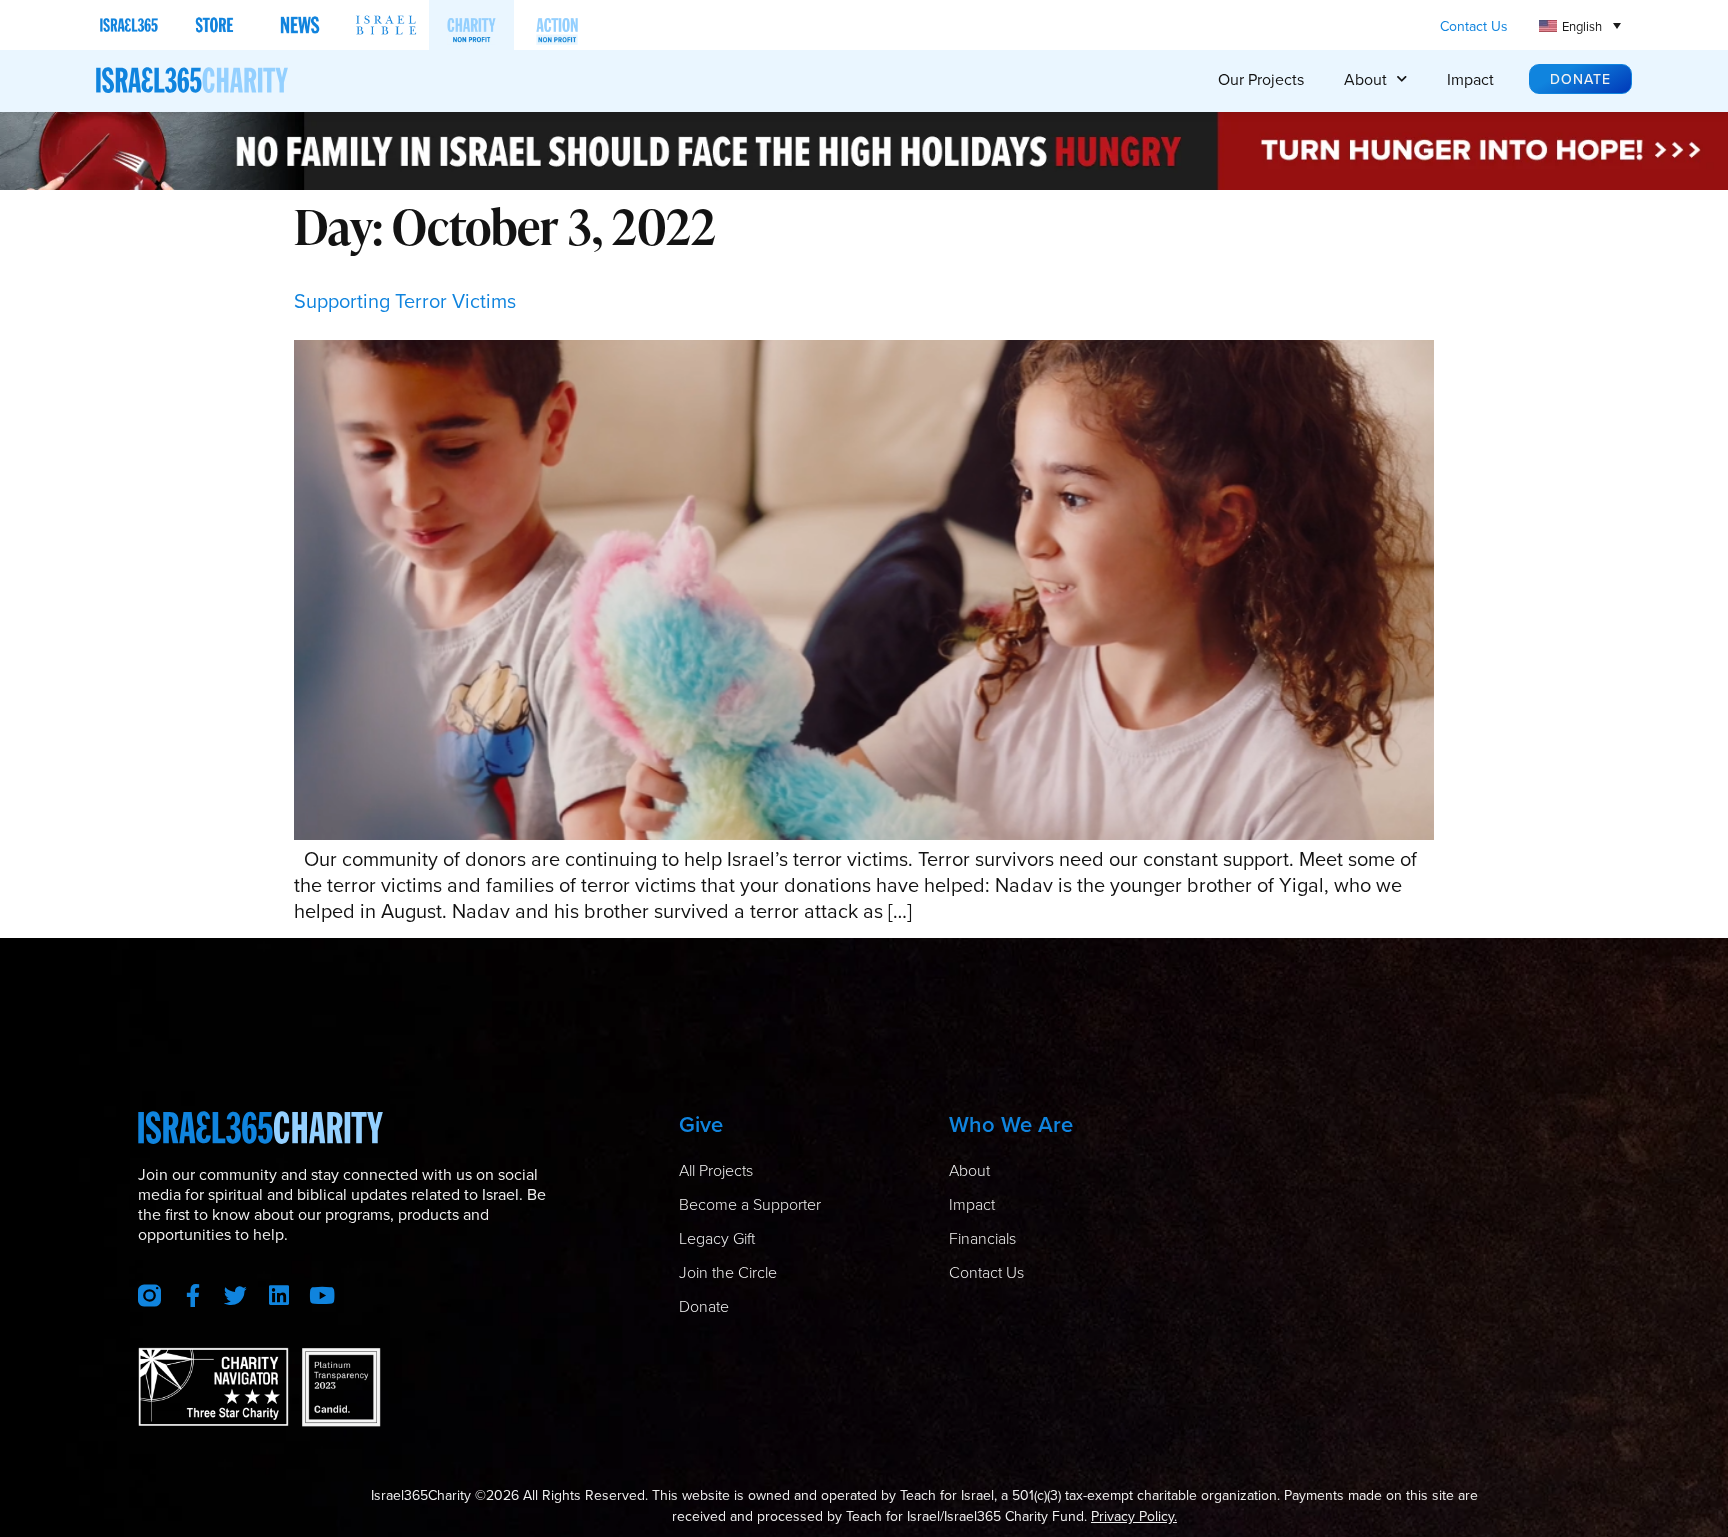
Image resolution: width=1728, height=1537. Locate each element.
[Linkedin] (278, 1295)
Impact (1470, 79)
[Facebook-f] (192, 1295)
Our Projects (1261, 79)
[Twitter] (235, 1295)
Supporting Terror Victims (405, 300)
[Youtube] (321, 1295)
